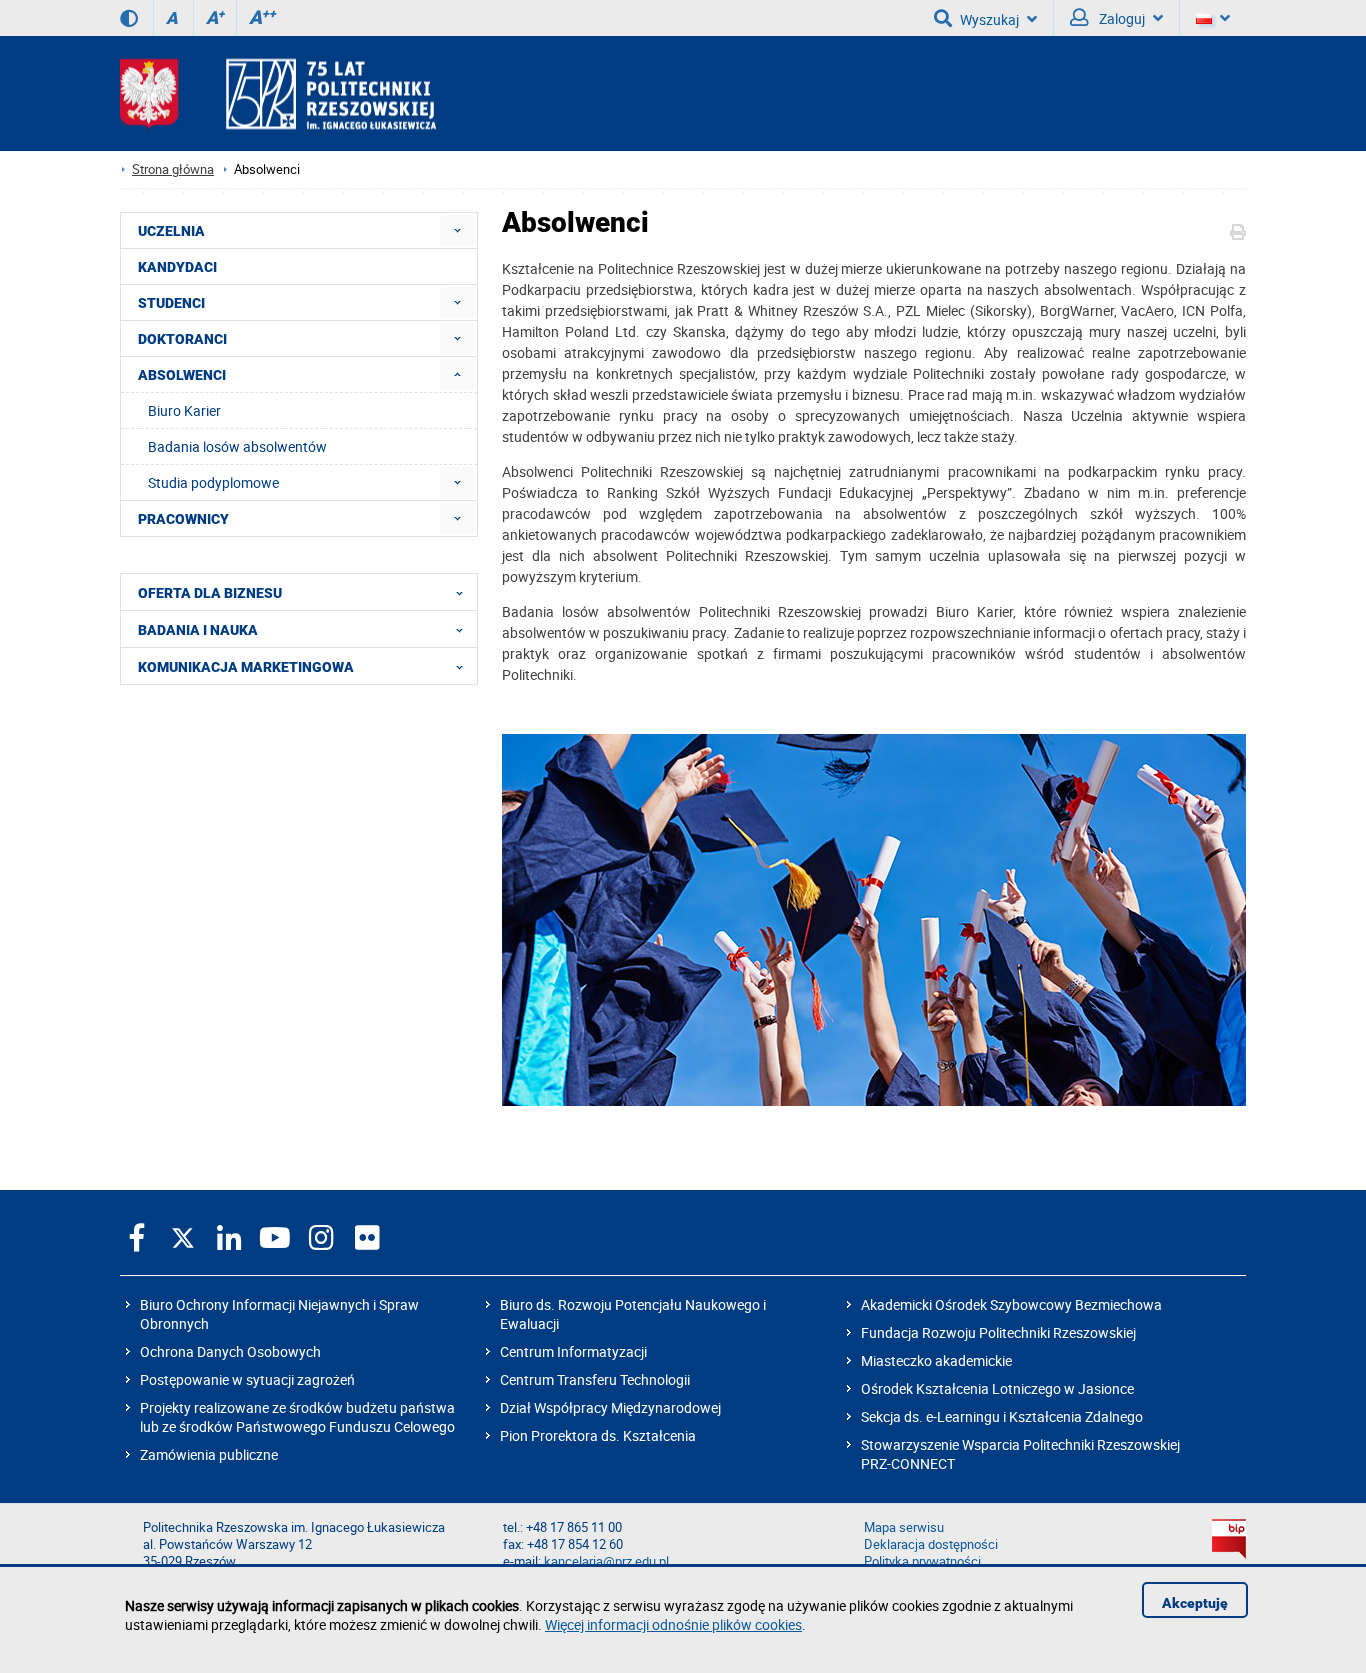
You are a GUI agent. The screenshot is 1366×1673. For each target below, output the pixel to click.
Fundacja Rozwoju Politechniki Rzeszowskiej (998, 1332)
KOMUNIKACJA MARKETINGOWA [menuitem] (246, 667)
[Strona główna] (278, 93)
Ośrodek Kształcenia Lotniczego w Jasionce (997, 1388)
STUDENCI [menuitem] (171, 303)
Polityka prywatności (922, 1561)
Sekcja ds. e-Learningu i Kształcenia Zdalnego (1002, 1416)
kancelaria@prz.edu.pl (606, 1561)
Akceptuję (1195, 1603)
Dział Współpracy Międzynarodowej (610, 1407)
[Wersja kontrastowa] (129, 18)
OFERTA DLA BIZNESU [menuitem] (210, 593)
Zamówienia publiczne (209, 1454)
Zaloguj (1120, 18)
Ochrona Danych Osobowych (230, 1351)
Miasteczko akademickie (936, 1360)
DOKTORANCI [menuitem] (182, 339)
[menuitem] (457, 230)
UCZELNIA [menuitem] (171, 231)
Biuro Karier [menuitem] (184, 410)
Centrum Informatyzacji (573, 1351)
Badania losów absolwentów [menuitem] (237, 446)
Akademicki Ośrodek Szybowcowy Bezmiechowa (1011, 1304)
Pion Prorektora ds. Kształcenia (598, 1435)
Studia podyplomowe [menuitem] (213, 482)
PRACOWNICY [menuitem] (183, 519)
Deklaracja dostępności (931, 1544)
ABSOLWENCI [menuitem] (182, 375)
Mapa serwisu (904, 1527)
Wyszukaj (989, 19)
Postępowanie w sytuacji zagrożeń (247, 1379)
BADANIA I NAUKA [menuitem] (198, 630)
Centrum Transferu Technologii (595, 1379)
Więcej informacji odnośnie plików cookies (673, 1624)
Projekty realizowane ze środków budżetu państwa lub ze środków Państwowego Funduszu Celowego (297, 1417)
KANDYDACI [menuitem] (177, 267)
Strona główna (173, 169)
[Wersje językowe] (1213, 18)
